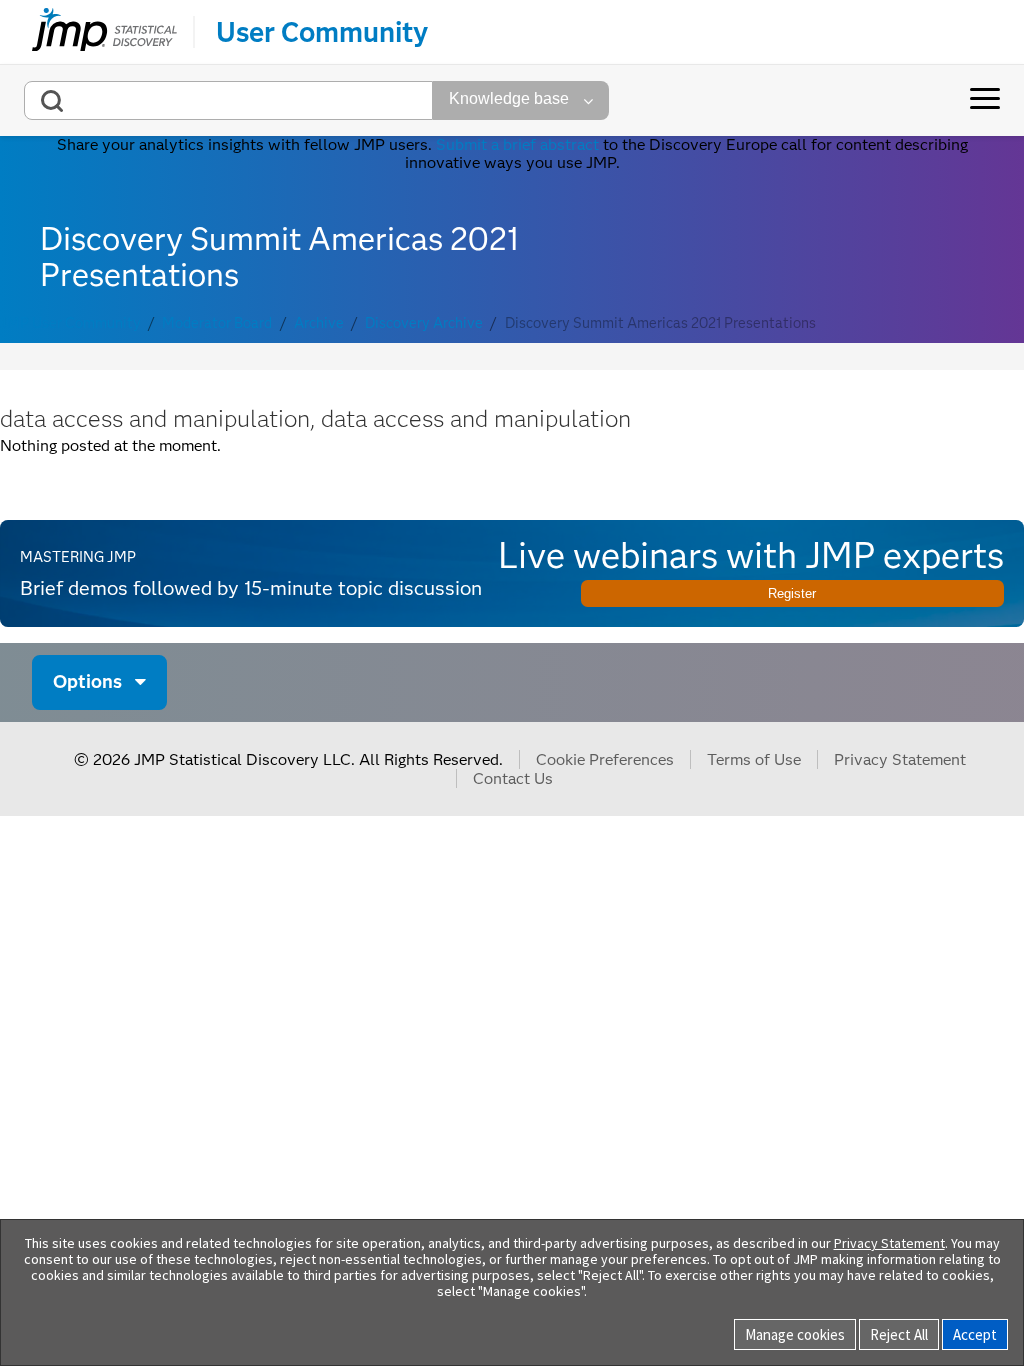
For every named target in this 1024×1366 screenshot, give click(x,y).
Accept (975, 1334)
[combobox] (228, 100)
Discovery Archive (424, 323)
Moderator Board (217, 323)
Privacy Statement (900, 759)
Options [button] (87, 681)
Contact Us (513, 778)
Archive (319, 323)
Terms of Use (754, 759)
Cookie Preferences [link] (605, 759)
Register (792, 593)
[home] (104, 32)
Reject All (899, 1334)
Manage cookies (795, 1334)
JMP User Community (70, 323)
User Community (322, 32)
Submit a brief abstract (517, 144)
